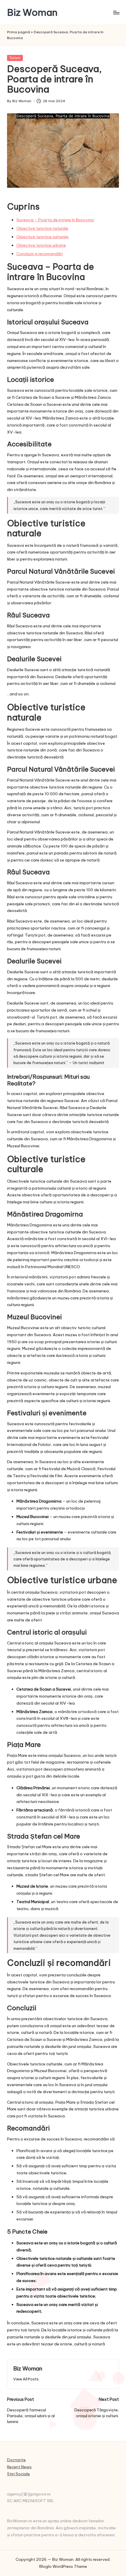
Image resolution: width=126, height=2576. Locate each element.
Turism (15, 58)
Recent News (19, 2467)
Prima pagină (18, 32)
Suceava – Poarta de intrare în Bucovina (55, 220)
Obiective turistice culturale (42, 237)
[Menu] (116, 12)
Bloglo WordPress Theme (63, 2566)
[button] (26, 2379)
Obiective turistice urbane (41, 245)
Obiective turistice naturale (42, 228)
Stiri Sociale (18, 2474)
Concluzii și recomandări (40, 254)
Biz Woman (32, 12)
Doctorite (16, 2460)
